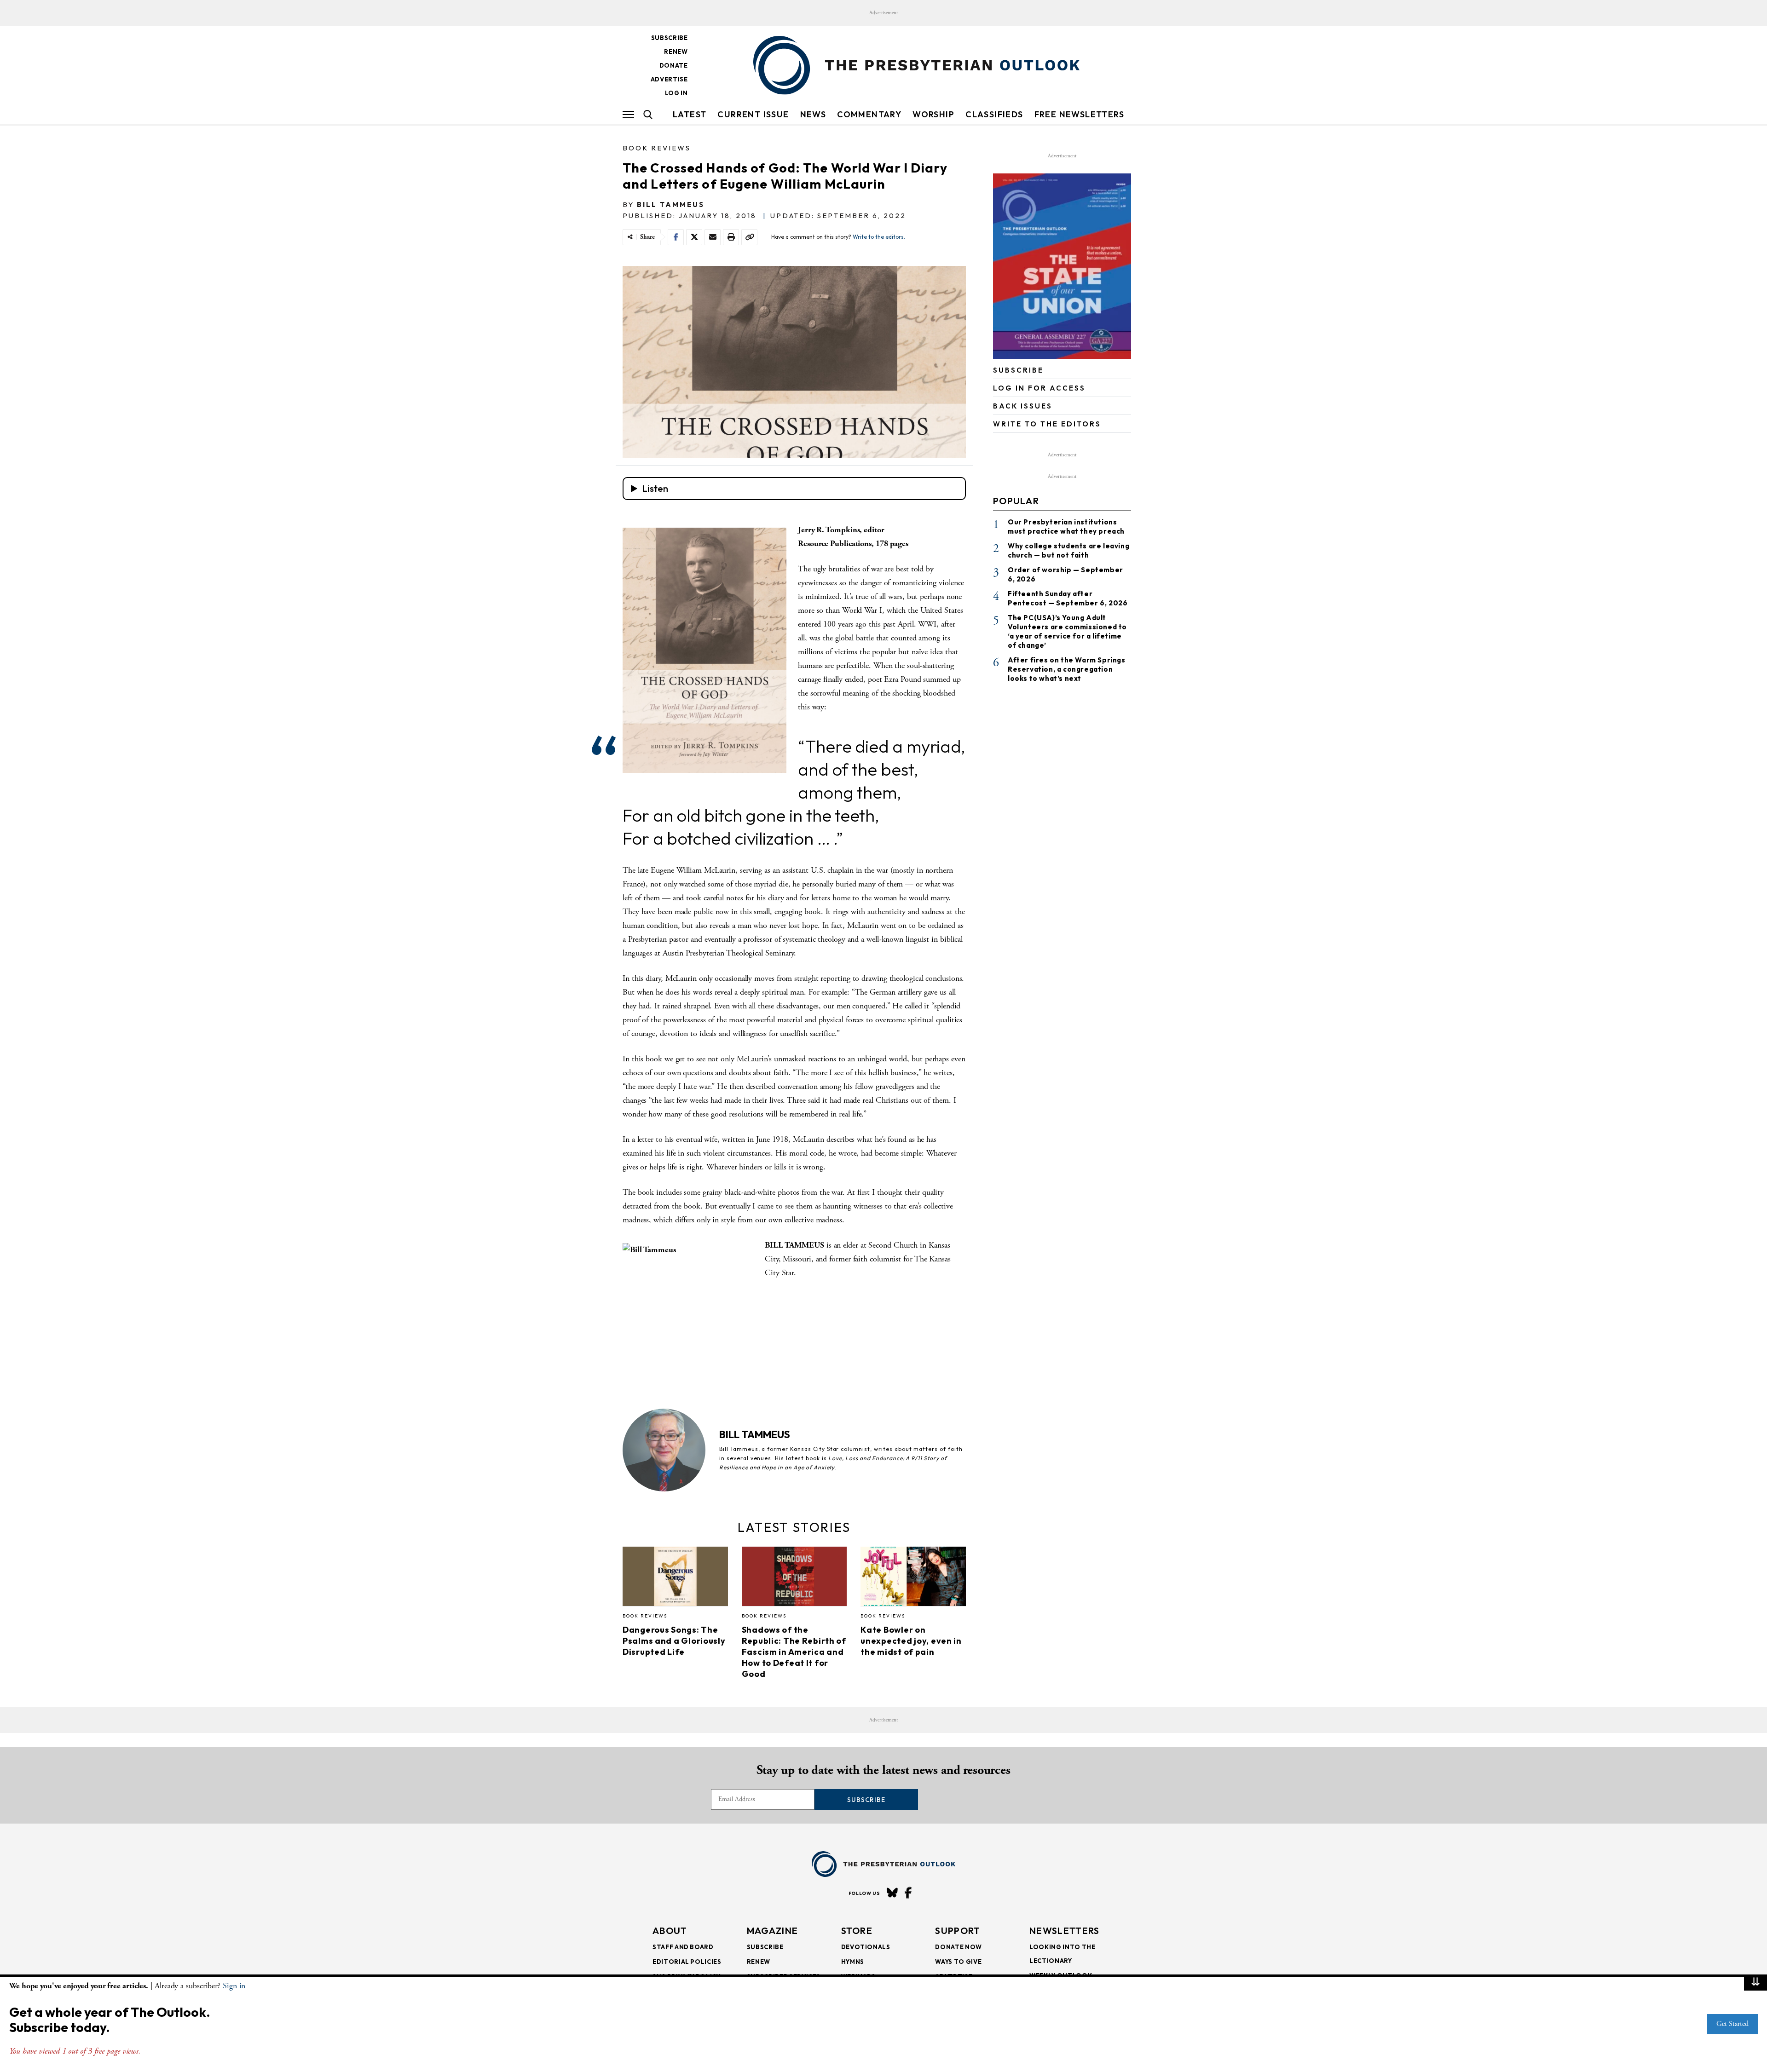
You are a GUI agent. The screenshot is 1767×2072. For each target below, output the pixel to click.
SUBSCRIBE (1018, 370)
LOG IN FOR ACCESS (1039, 388)
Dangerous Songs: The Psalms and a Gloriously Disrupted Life (674, 1641)
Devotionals (866, 1947)
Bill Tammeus (671, 204)
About (670, 1931)
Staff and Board (683, 1947)
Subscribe (670, 38)
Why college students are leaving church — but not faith (1068, 550)
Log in (676, 93)
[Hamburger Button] (628, 115)
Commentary (869, 114)
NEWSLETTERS (1064, 1931)
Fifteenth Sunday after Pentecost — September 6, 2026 (1068, 598)
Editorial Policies (687, 1962)
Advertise (669, 79)
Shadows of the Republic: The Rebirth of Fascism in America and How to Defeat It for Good (794, 1652)
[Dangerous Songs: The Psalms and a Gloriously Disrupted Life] (675, 1579)
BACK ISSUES (1023, 406)
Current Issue (753, 114)
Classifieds (994, 114)
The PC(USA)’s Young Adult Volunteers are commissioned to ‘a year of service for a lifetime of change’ (1067, 631)
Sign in (234, 1986)
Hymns (853, 1962)
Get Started (1732, 2024)
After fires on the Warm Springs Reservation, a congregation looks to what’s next (1067, 669)
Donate (674, 65)
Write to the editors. (879, 237)
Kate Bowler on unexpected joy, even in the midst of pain (911, 1641)
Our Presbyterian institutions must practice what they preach (1066, 527)
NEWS (813, 114)
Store (857, 1931)
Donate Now (959, 1947)
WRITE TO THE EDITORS (1047, 424)
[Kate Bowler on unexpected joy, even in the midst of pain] (913, 1579)
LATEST (690, 114)
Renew (676, 52)
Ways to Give (958, 1962)
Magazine (772, 1931)
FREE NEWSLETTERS (1079, 114)
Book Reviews (657, 148)
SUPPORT (958, 1931)
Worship (933, 114)
